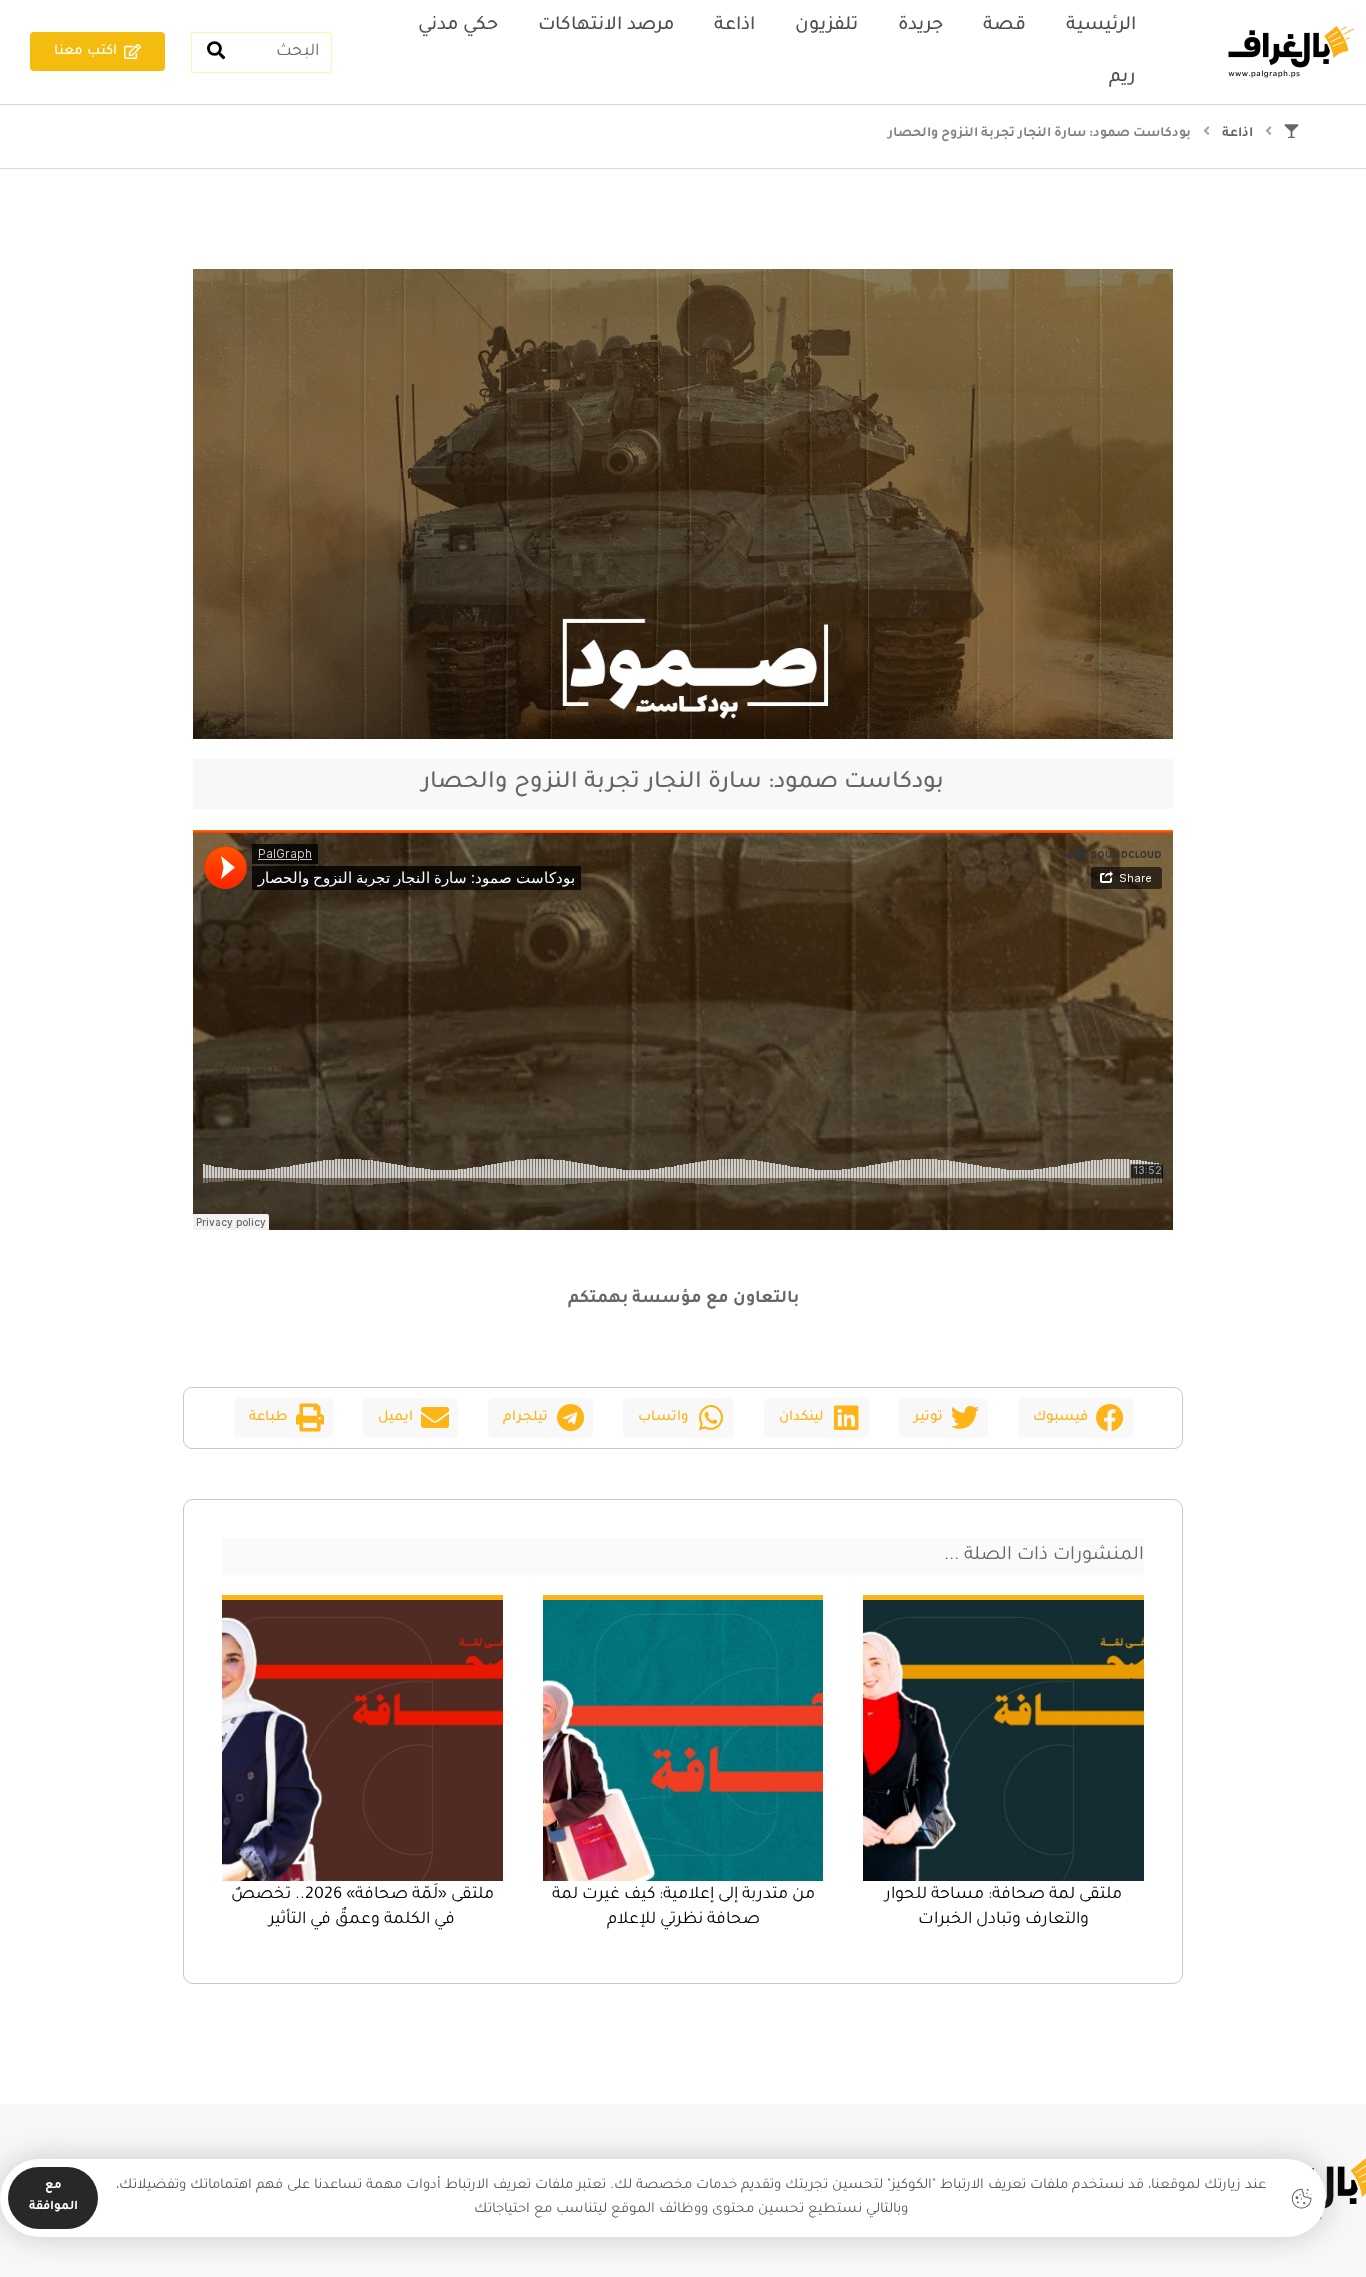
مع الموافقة (53, 2197)
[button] (1075, 1418)
